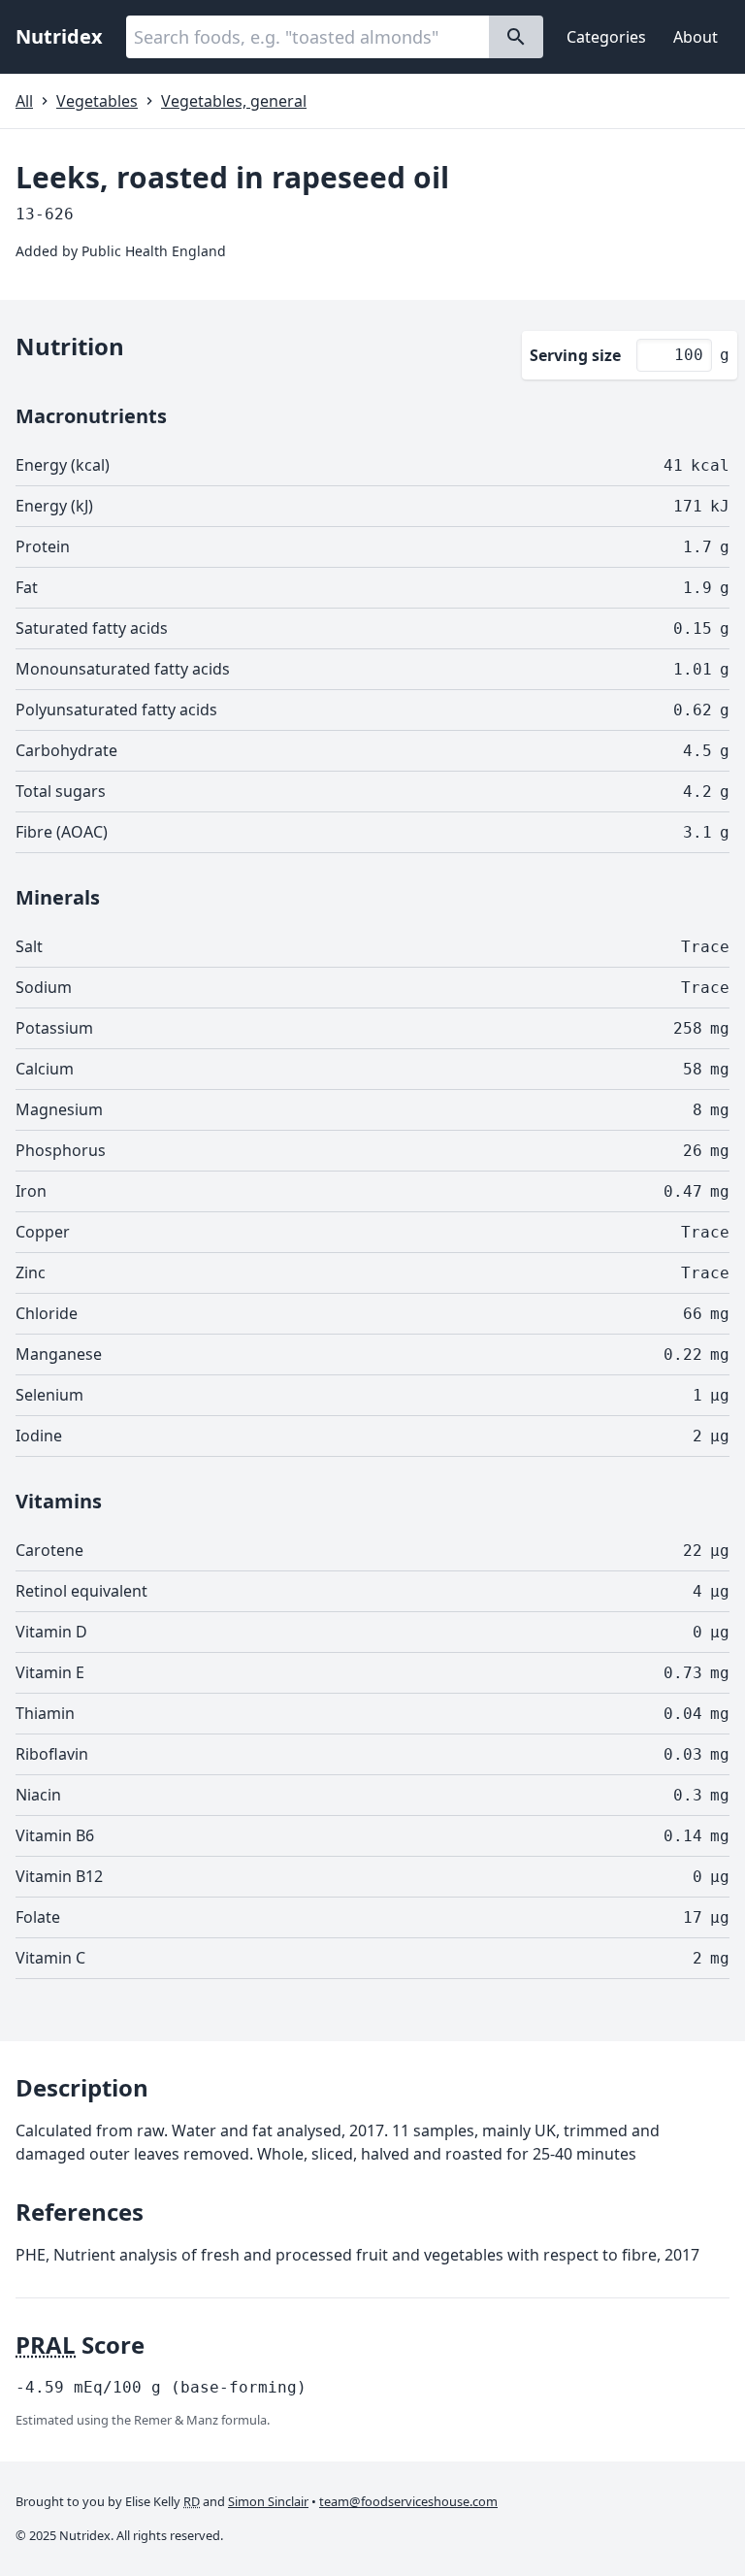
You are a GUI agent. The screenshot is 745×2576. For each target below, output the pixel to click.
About (696, 37)
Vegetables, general (234, 101)
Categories (606, 37)
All (24, 101)
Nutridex (59, 36)
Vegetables (97, 101)
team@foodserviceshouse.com (408, 2501)
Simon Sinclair (268, 2501)
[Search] (516, 37)
